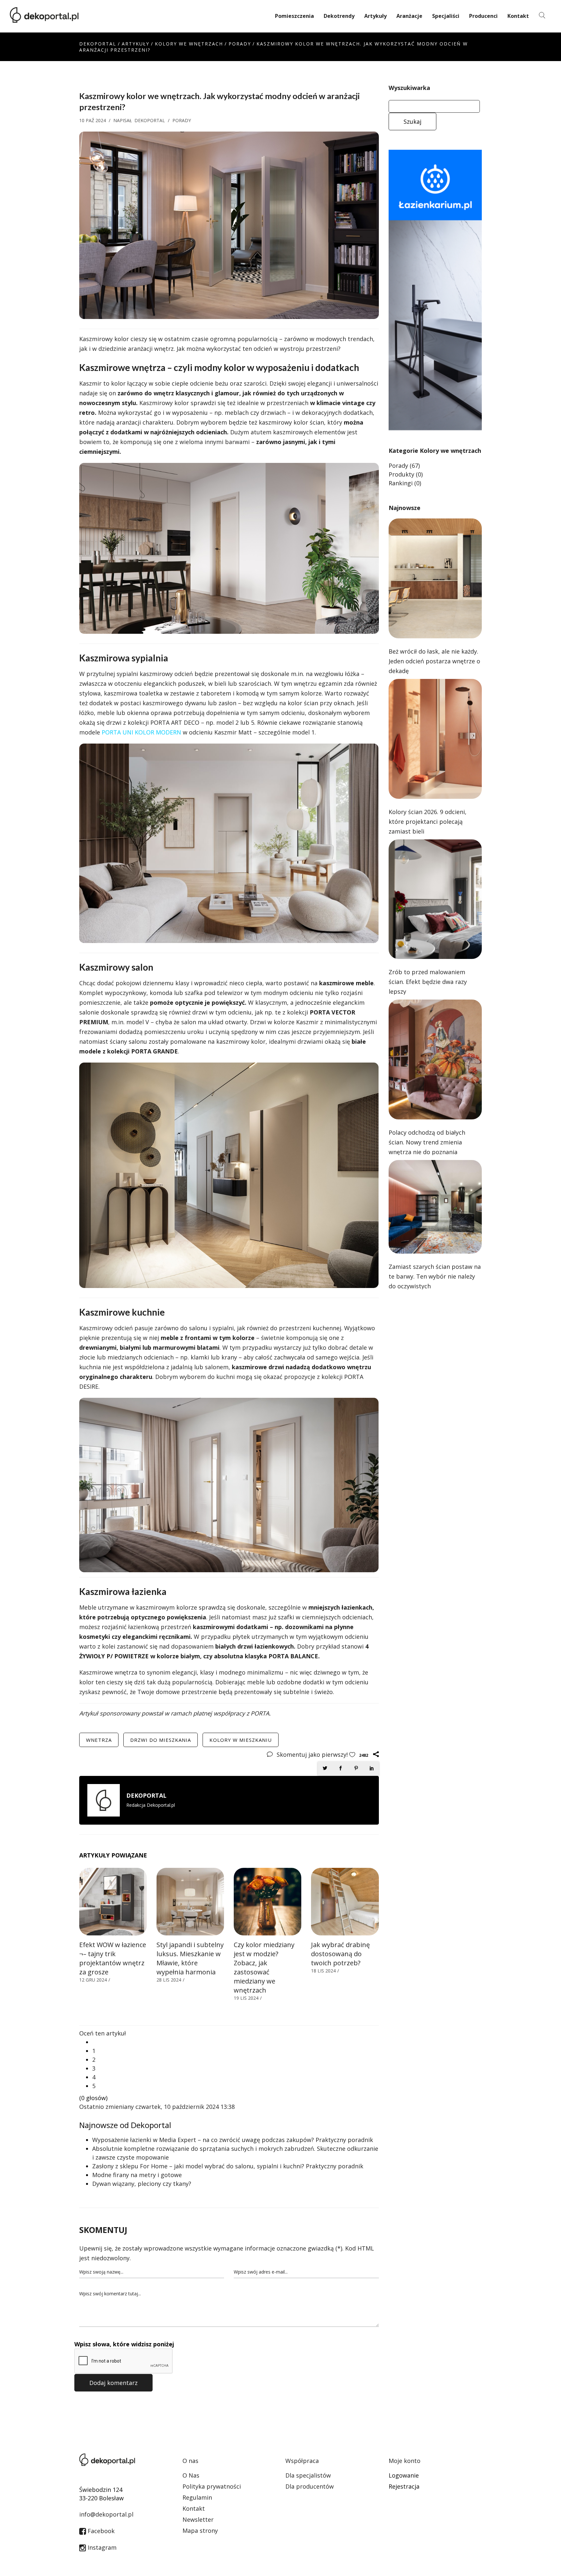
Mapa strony (200, 2531)
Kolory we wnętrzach (189, 44)
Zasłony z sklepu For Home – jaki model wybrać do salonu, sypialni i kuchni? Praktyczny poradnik (228, 2166)
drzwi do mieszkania (161, 1740)
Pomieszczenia (294, 16)
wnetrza (99, 1740)
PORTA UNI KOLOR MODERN (141, 732)
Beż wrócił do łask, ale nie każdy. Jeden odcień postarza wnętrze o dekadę (434, 661)
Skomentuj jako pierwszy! (313, 1754)
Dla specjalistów (308, 2475)
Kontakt (518, 16)
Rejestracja (404, 2486)
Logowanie (404, 2475)
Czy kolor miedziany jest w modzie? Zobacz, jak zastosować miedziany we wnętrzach (264, 1967)
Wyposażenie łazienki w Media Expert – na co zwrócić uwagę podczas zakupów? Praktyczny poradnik (233, 2140)
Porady (240, 44)
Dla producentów (310, 2486)
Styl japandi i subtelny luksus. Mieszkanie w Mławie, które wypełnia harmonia (190, 1958)
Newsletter (198, 2519)
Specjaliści (446, 16)
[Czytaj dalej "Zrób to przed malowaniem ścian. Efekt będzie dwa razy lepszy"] (435, 899)
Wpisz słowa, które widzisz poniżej (124, 2344)
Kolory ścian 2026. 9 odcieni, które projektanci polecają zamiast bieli (428, 822)
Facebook (100, 2531)
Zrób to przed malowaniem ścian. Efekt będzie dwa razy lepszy (428, 982)
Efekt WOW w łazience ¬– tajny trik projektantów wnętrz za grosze (113, 1958)
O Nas (191, 2475)
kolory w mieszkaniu (241, 1740)
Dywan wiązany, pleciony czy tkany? (142, 2184)
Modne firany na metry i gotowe (137, 2175)
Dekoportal (98, 44)
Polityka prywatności (212, 2486)
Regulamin (197, 2497)
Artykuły (375, 16)
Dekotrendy (339, 16)
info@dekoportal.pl (106, 2514)
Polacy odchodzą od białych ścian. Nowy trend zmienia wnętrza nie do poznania (427, 1142)
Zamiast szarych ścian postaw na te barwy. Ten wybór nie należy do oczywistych (435, 1276)
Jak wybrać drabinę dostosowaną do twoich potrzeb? (340, 1954)
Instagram (101, 2547)
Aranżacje (409, 16)
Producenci (483, 16)
